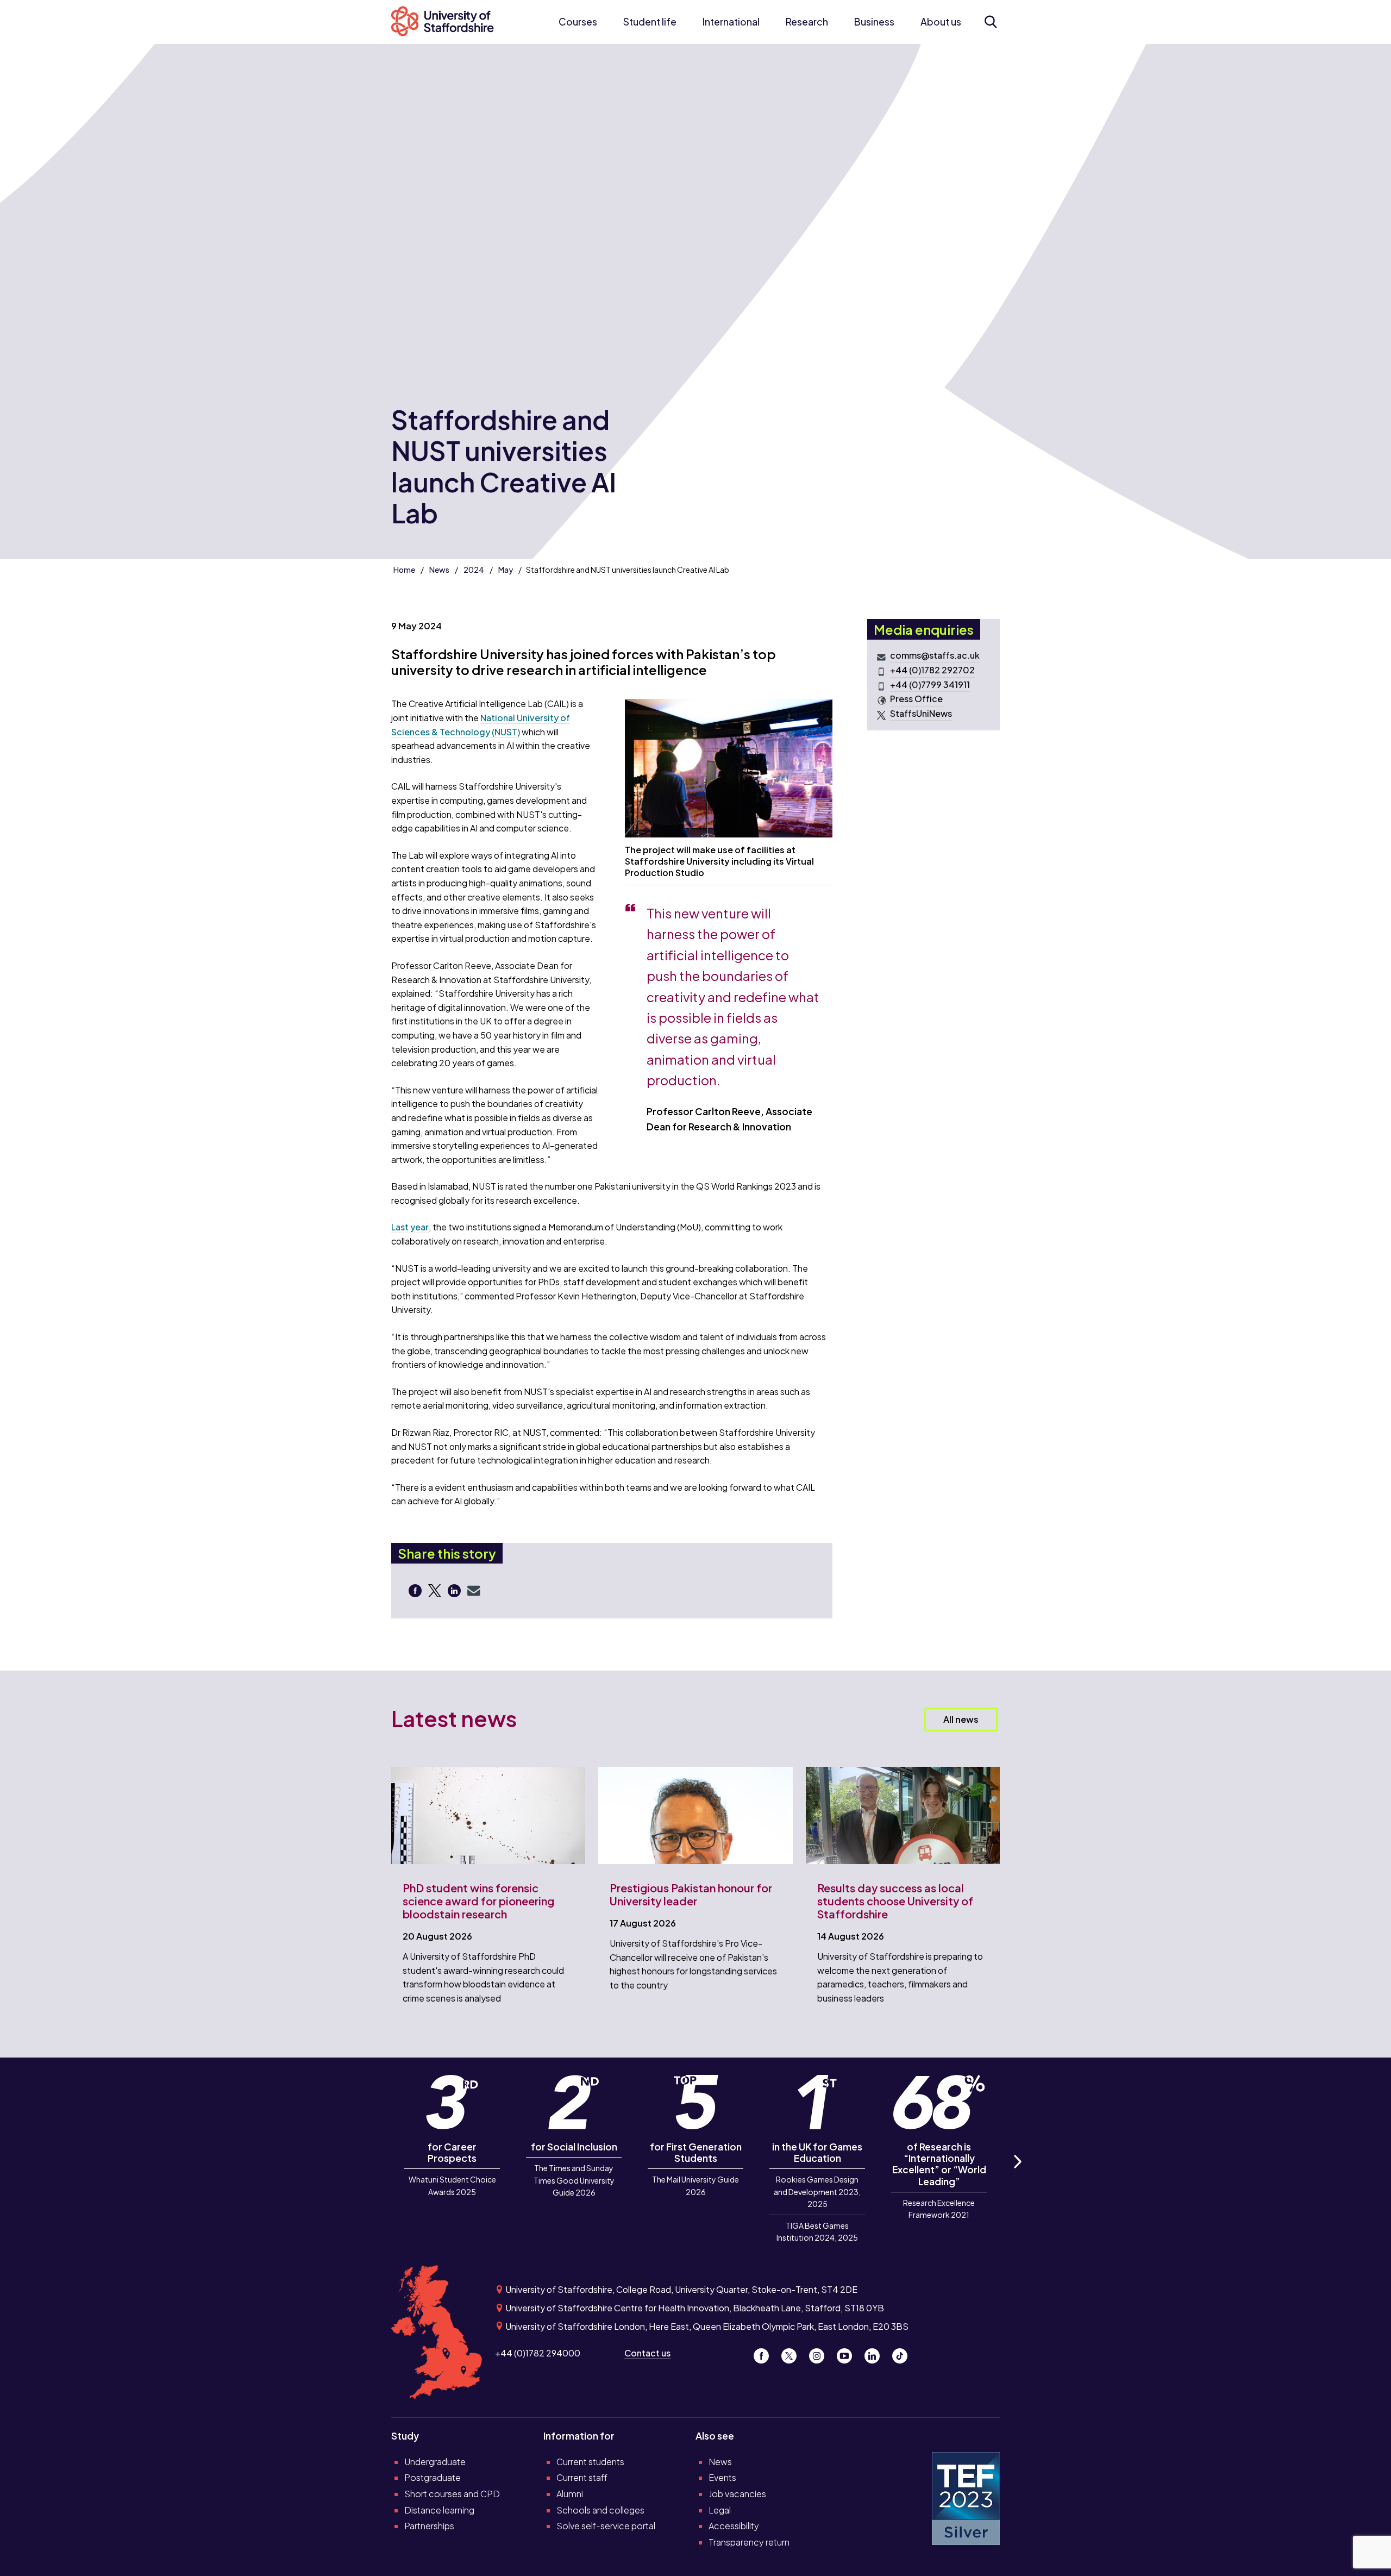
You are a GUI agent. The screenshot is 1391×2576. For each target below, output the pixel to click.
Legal (720, 2510)
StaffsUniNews (921, 713)
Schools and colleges (600, 2510)
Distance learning (439, 2510)
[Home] (448, 22)
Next (1017, 2174)
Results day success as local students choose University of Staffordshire (895, 1901)
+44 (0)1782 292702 (932, 670)
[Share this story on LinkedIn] (455, 1590)
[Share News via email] (474, 1590)
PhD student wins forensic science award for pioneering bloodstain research (478, 1901)
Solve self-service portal (606, 2526)
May (506, 570)
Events (722, 2477)
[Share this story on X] (436, 1590)
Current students (590, 2462)
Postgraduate (433, 2477)
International (731, 22)
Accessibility (734, 2526)
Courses (578, 22)
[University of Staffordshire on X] (793, 2353)
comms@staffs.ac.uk (935, 655)
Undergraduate (435, 2462)
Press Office (916, 699)
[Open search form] (990, 22)
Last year (410, 1227)
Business (874, 22)
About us (941, 22)
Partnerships (429, 2526)
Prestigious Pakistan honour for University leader (691, 1894)
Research (807, 22)
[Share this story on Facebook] (416, 1590)
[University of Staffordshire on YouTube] (848, 2353)
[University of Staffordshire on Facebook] (765, 2353)
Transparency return (749, 2542)
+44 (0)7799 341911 (930, 684)
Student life (650, 22)
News (439, 570)
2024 (474, 570)
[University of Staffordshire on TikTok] (903, 2353)
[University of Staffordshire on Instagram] (821, 2353)
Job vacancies (737, 2494)
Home (404, 570)
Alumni (570, 2494)
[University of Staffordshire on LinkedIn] (876, 2353)
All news (961, 1719)
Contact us (647, 2353)
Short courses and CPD (452, 2494)
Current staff (582, 2477)
